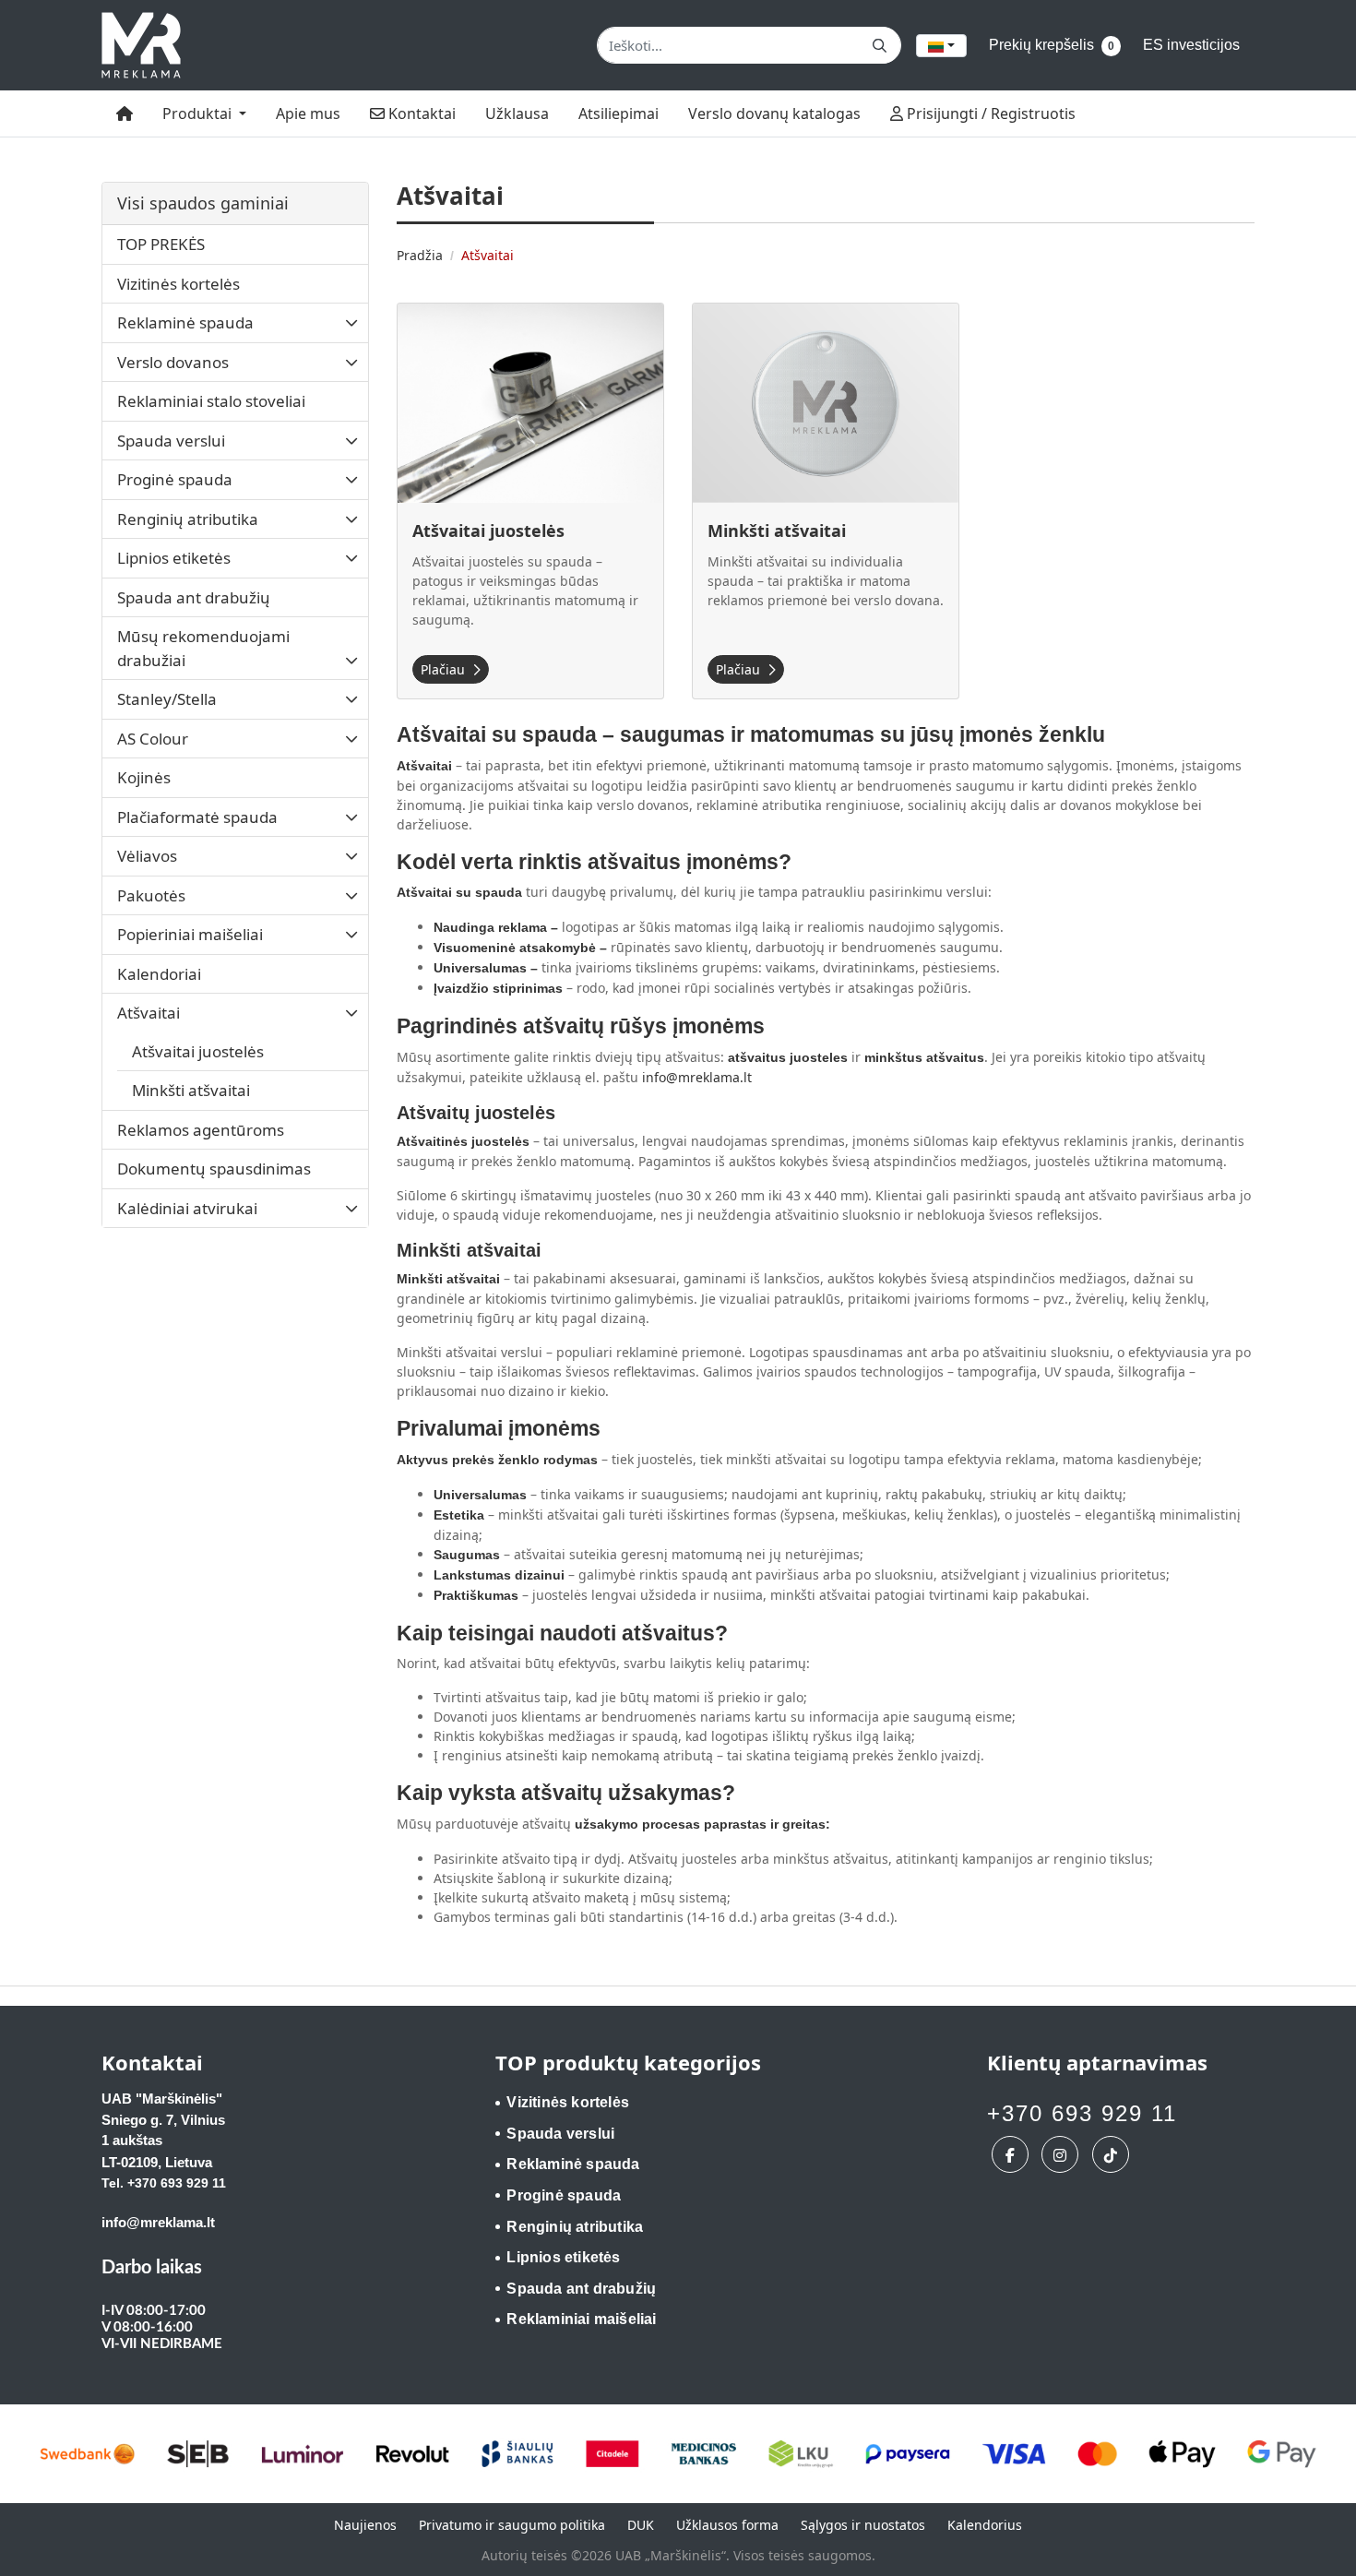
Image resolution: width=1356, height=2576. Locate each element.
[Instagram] (1062, 2154)
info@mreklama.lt (697, 1077)
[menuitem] (125, 113)
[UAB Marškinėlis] (141, 45)
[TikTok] (1113, 2154)
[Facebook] (1012, 2154)
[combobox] (941, 46)
